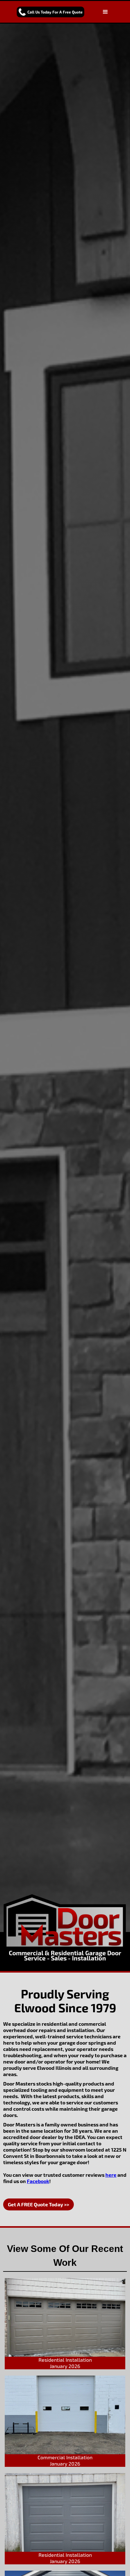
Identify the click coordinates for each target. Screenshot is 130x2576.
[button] (105, 12)
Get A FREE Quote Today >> (38, 2204)
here (111, 2175)
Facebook (38, 2181)
